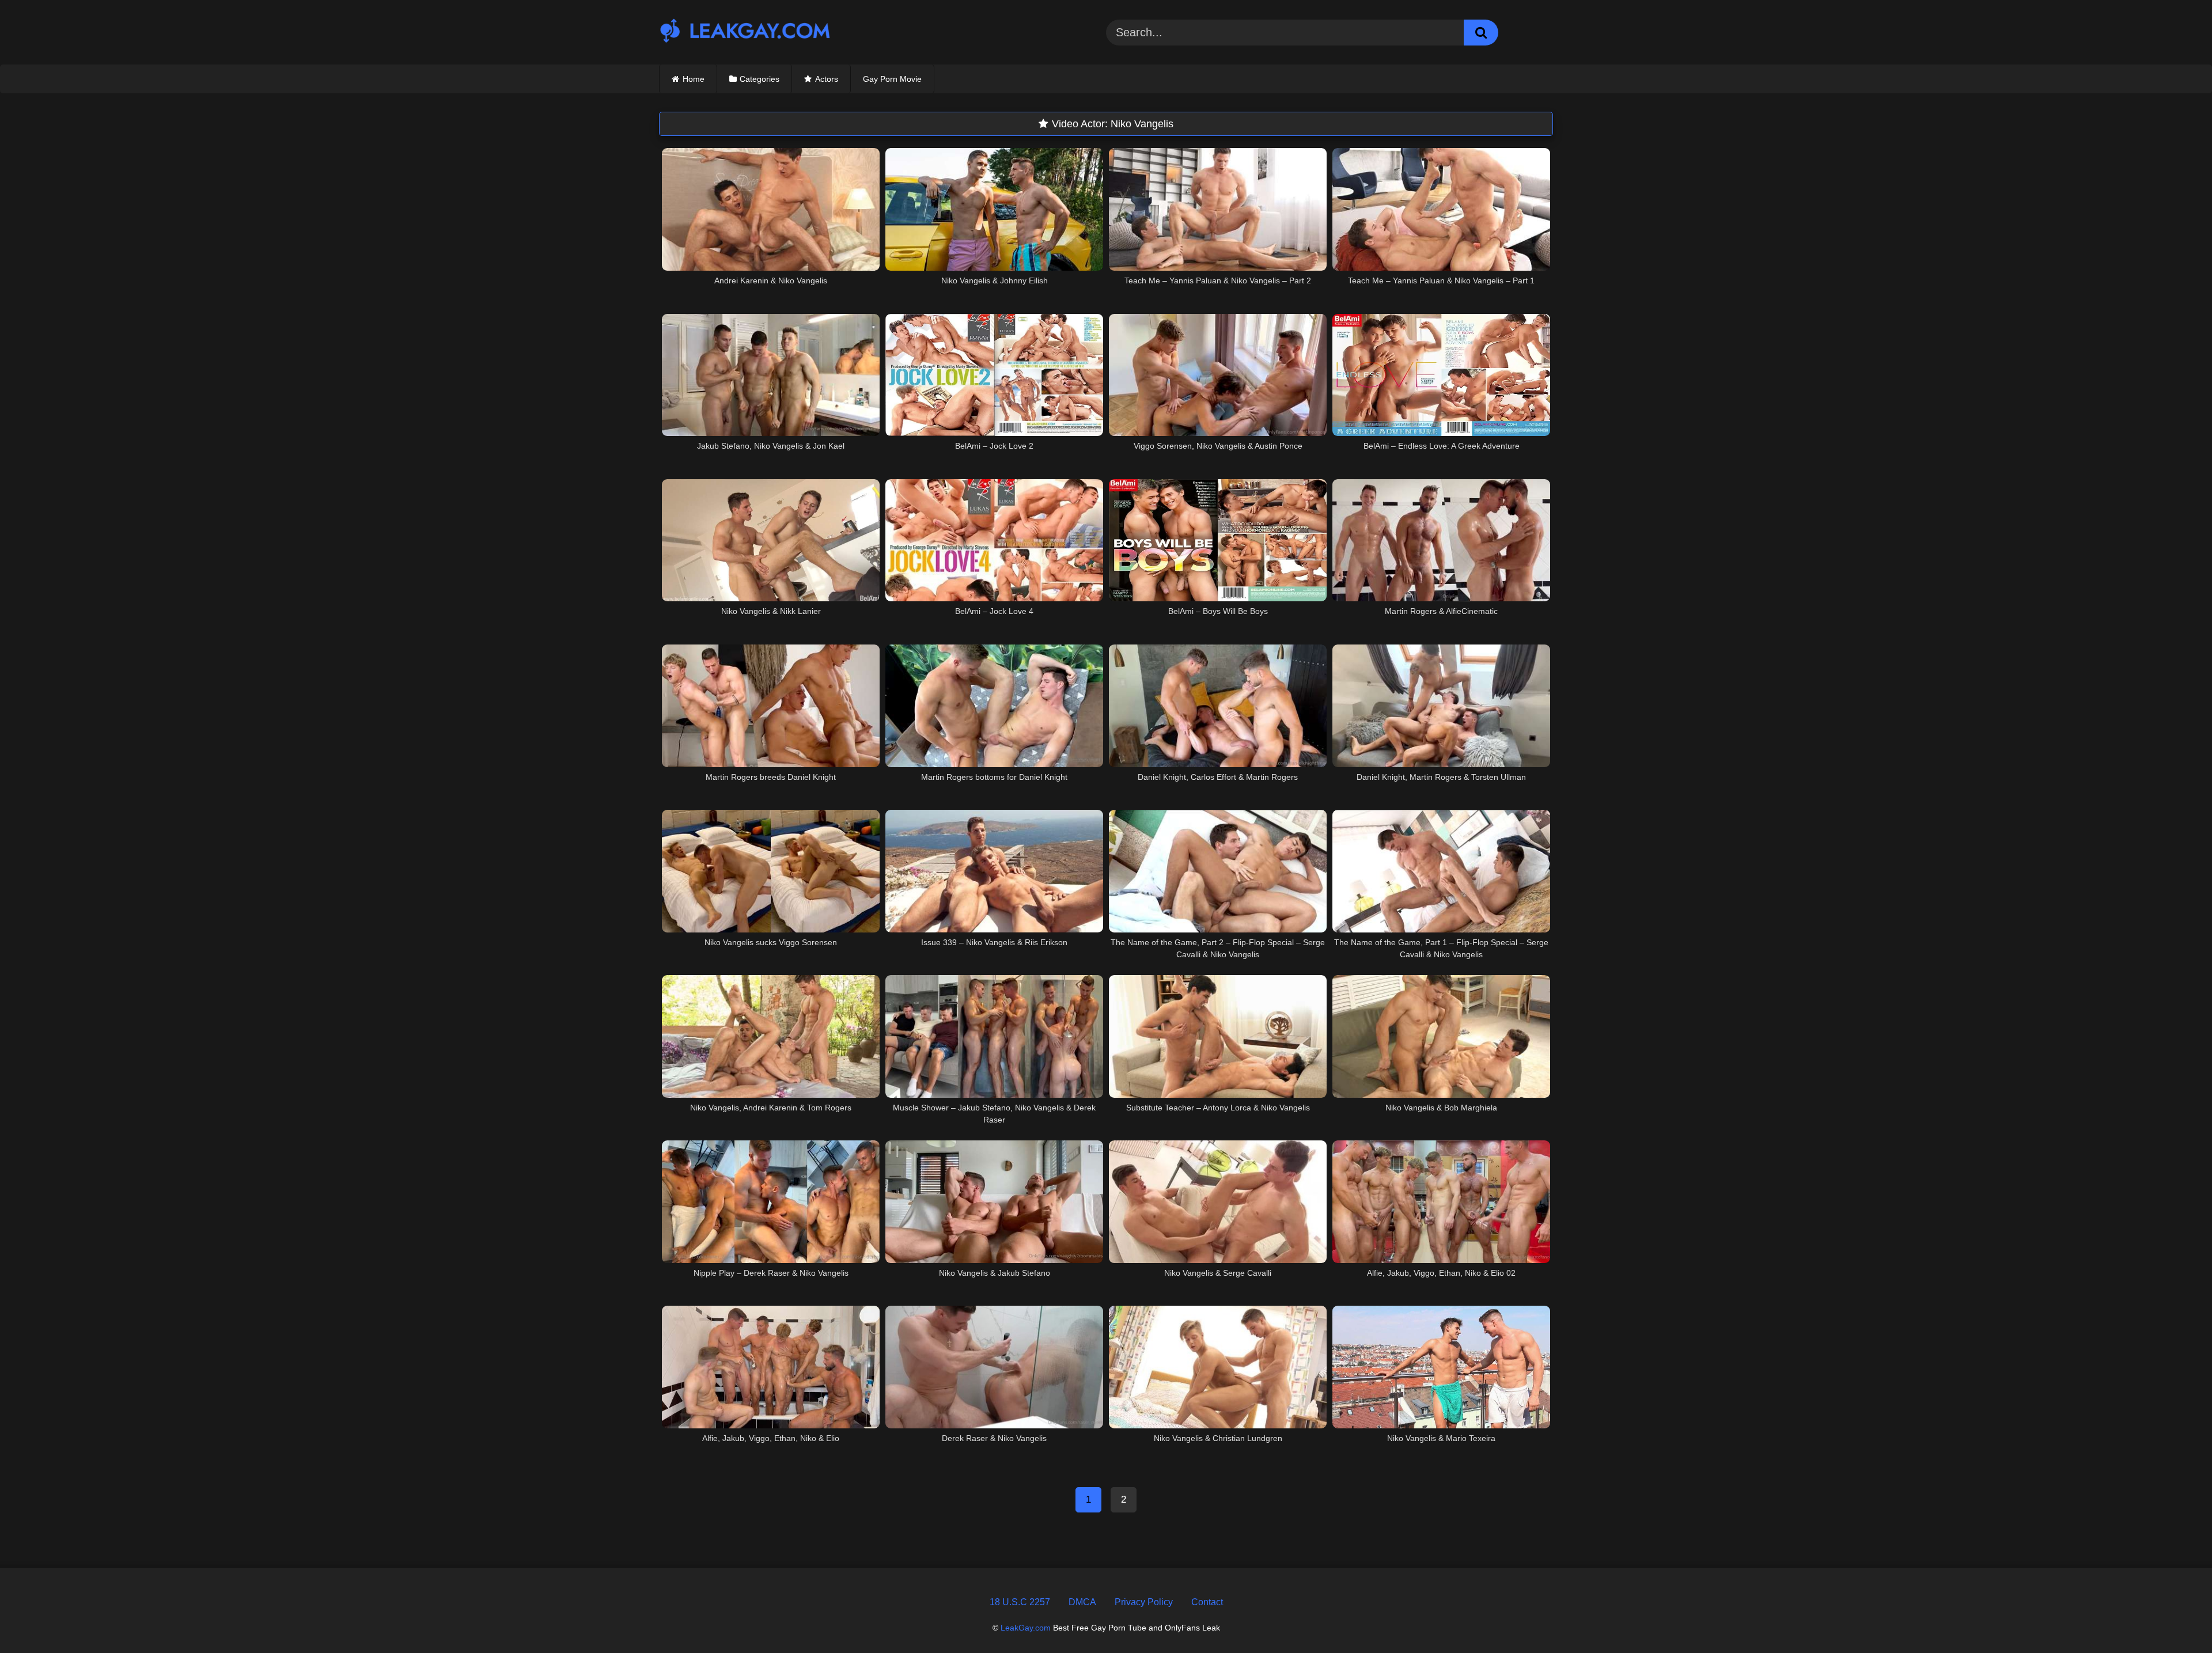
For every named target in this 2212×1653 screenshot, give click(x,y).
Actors (827, 79)
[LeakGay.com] (745, 32)
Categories (760, 79)
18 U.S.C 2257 (1020, 1602)
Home (694, 79)
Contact (1207, 1602)
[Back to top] (2176, 1618)
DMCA (1082, 1602)
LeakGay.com (1026, 1628)
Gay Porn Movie (892, 79)
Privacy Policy (1144, 1602)
